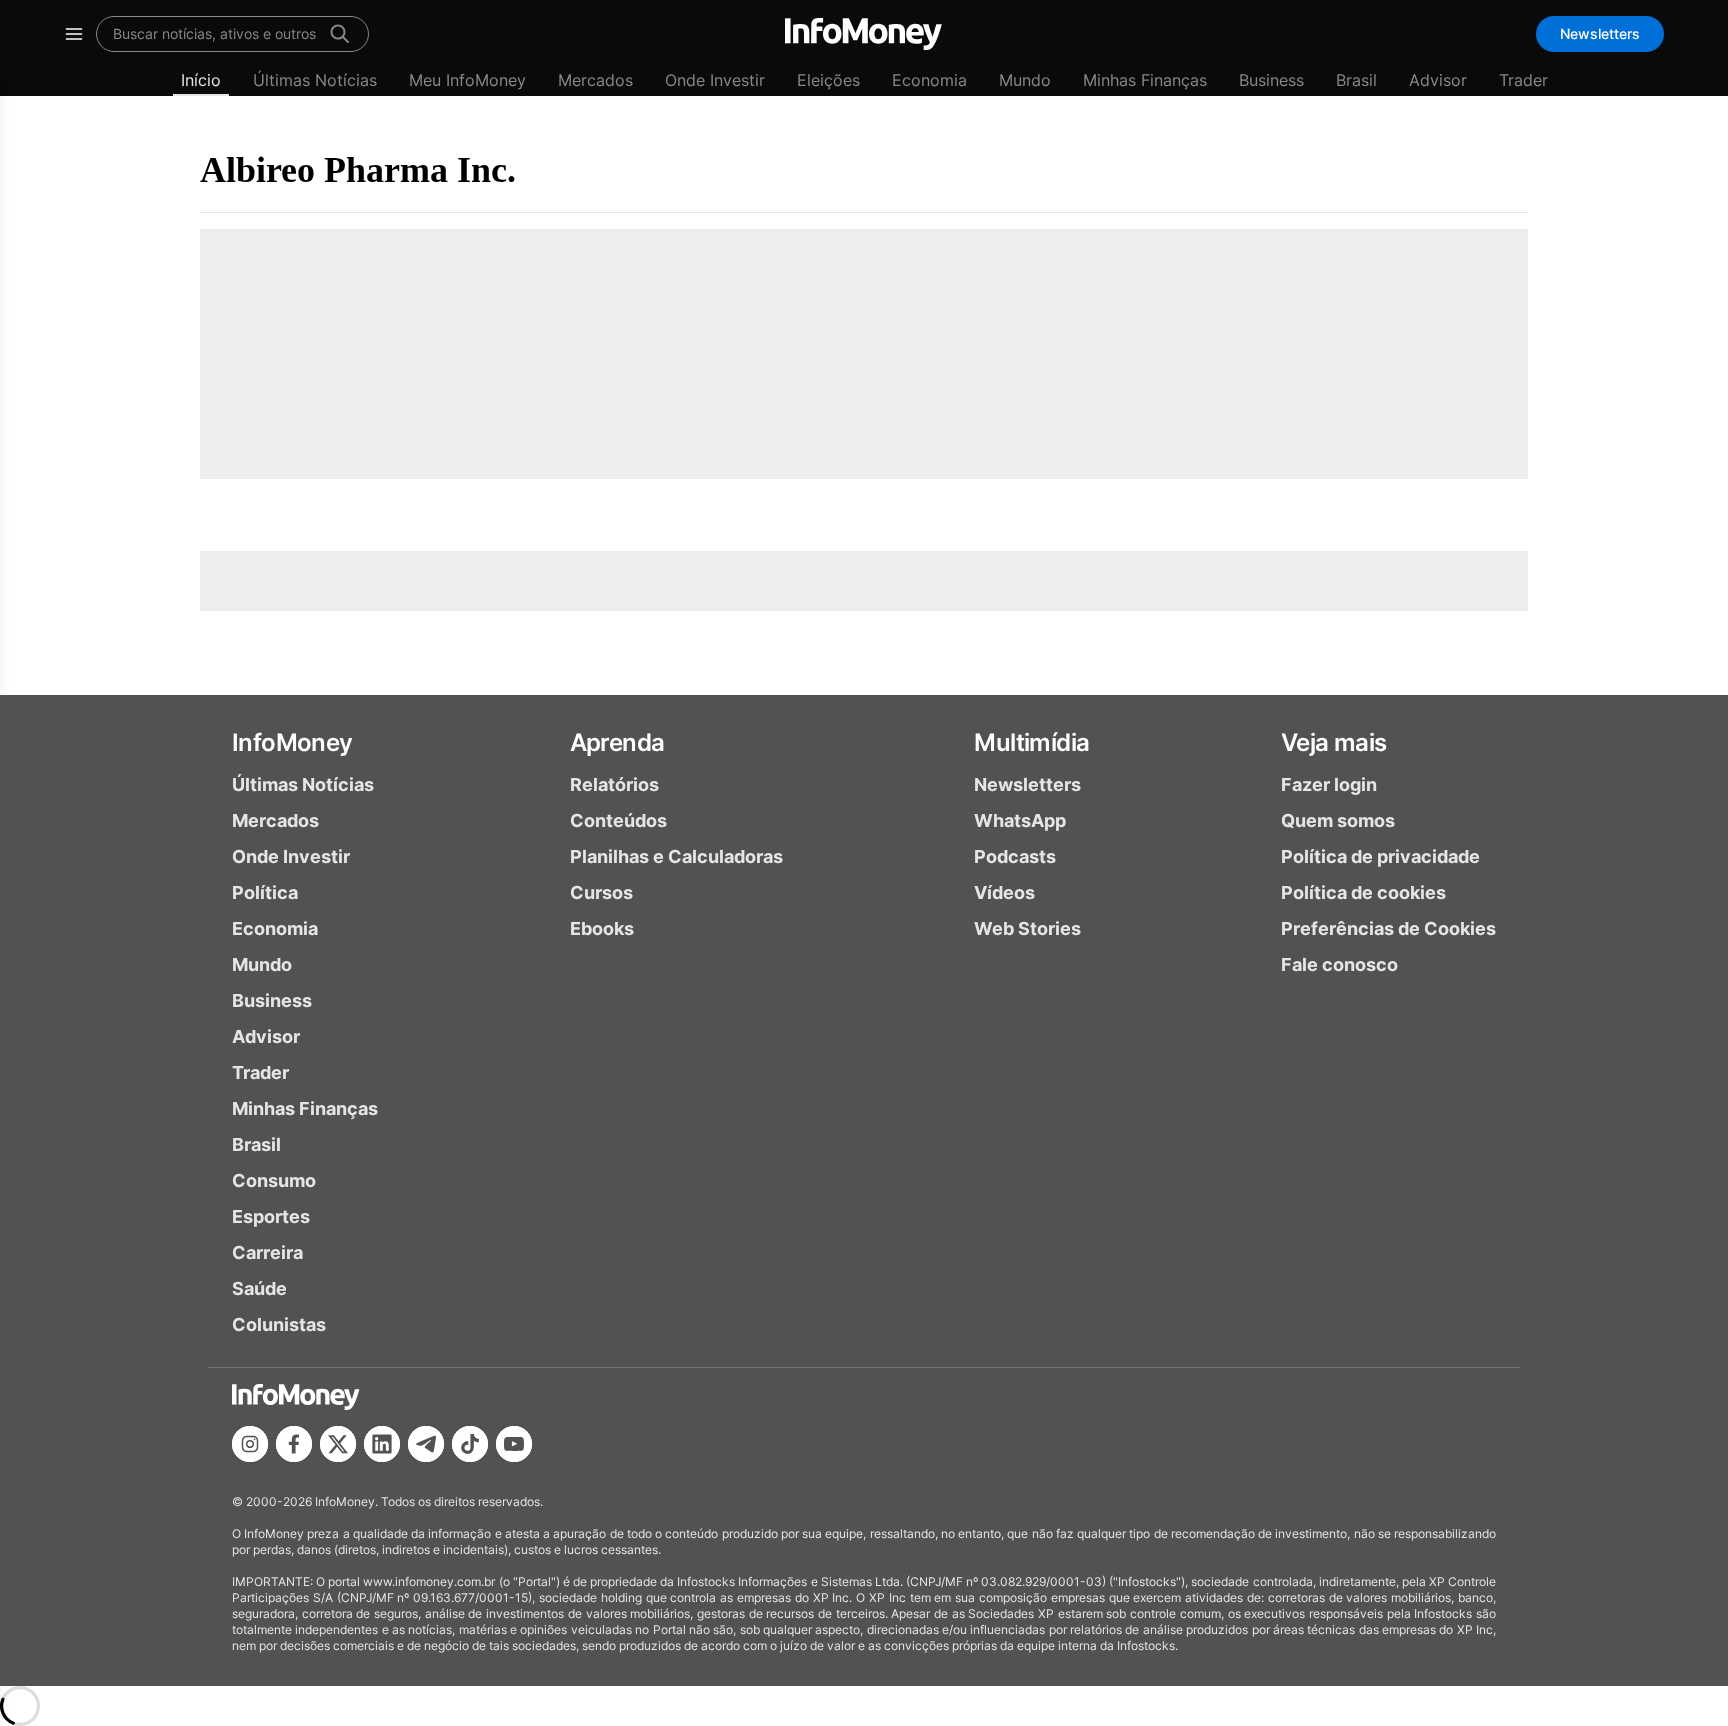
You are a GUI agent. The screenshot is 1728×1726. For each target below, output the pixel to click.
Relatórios (614, 784)
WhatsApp (1020, 820)
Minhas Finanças (1145, 80)
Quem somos (1338, 820)
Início (201, 80)
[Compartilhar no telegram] (426, 1444)
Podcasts (1015, 856)
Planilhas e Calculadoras (676, 856)
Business (1271, 80)
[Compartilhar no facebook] (294, 1444)
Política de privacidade (1380, 856)
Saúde (259, 1288)
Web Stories (1027, 928)
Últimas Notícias (315, 80)
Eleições (828, 80)
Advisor (1438, 80)
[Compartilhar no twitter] (338, 1444)
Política (265, 892)
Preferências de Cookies (1388, 928)
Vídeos (1004, 892)
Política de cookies (1363, 892)
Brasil (1356, 80)
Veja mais (1334, 742)
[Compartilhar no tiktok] (470, 1444)
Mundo (1025, 80)
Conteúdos (618, 820)
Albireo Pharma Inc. (358, 170)
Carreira (267, 1252)
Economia (929, 80)
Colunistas (279, 1324)
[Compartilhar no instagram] (250, 1444)
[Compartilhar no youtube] (514, 1444)
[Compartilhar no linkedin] (382, 1444)
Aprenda (617, 742)
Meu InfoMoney (467, 80)
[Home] (863, 34)
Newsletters (1600, 33)
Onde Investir (715, 80)
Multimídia (1031, 742)
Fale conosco (1339, 964)
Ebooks (602, 928)
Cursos (601, 892)
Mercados (595, 80)
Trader (1523, 80)
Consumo (274, 1180)
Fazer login (1329, 784)
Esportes (271, 1216)
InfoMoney (292, 742)
